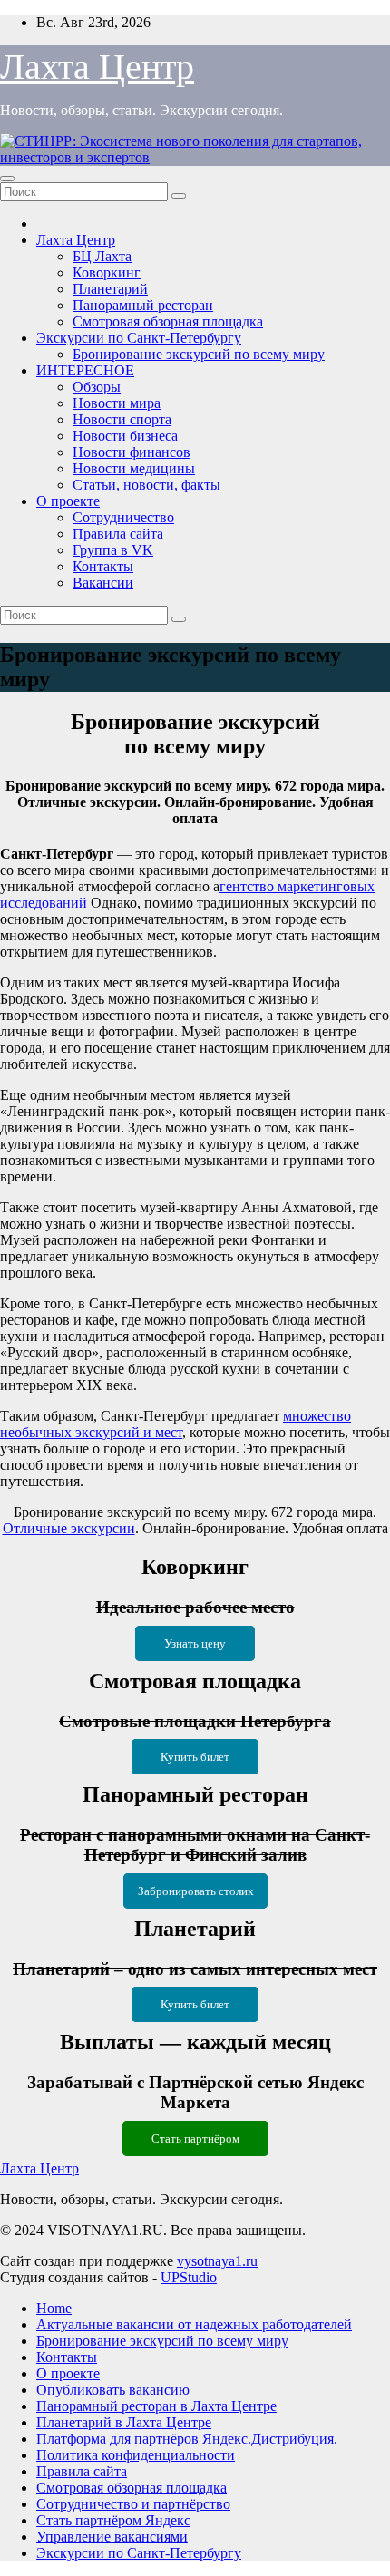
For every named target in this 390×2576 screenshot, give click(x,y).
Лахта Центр (97, 67)
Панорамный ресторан (143, 305)
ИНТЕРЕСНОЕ (85, 370)
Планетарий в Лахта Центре (124, 2422)
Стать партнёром (195, 2139)
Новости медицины (134, 468)
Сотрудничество (123, 517)
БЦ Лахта (102, 256)
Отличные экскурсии (69, 1528)
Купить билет (195, 1757)
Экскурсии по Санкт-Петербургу (139, 338)
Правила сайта (118, 534)
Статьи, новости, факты (146, 485)
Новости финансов (132, 452)
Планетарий (110, 289)
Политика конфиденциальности (136, 2455)
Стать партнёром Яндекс (113, 2520)
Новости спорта (122, 419)
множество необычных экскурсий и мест (175, 1424)
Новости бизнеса (125, 436)
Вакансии (103, 583)
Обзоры (97, 387)
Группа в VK (113, 550)
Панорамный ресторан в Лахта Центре (156, 2406)
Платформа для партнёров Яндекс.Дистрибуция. (187, 2439)
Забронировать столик (195, 1891)
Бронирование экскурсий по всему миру (199, 354)
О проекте (68, 501)
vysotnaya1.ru (217, 2261)
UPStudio (189, 2277)
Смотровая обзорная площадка (168, 321)
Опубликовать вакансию (113, 2390)
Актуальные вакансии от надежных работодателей (194, 2324)
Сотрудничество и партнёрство (133, 2504)
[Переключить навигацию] (7, 179)
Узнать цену (195, 1643)
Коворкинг (107, 272)
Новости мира (117, 403)
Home (54, 2308)
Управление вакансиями (112, 2537)
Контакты (103, 566)
